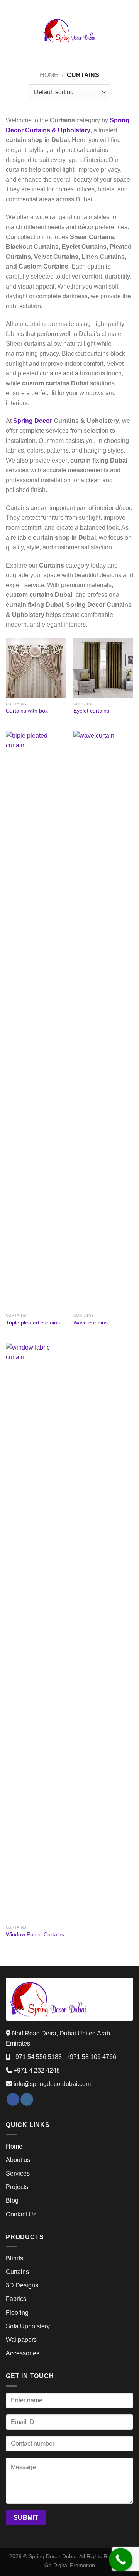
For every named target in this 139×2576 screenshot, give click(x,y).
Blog (12, 2200)
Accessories (23, 2353)
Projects (17, 2187)
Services (18, 2173)
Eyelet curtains (91, 711)
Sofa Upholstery (28, 2326)
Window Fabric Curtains (35, 1935)
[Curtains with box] (36, 668)
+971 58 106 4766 (91, 2057)
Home (49, 75)
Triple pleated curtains (33, 1323)
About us (18, 2160)
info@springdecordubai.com (52, 2084)
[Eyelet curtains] (103, 668)
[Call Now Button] (121, 2560)
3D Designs (22, 2285)
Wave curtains (91, 1323)
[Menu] (10, 31)
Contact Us (21, 2214)
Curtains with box (27, 711)
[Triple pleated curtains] (36, 1020)
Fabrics (16, 2299)
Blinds (14, 2258)
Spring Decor (33, 421)
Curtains (17, 2272)
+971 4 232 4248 (37, 2070)
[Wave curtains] (103, 1020)
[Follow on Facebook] (13, 2100)
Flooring (17, 2313)
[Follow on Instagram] (27, 2100)
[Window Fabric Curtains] (36, 1632)
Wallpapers (21, 2340)
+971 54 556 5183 (37, 2057)
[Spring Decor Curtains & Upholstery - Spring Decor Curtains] (69, 31)
